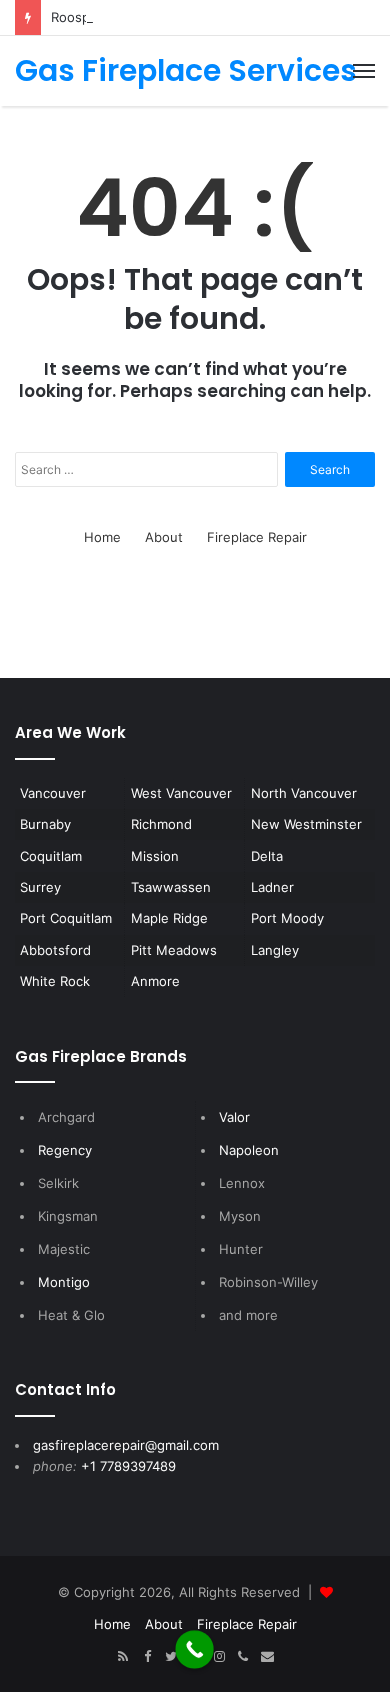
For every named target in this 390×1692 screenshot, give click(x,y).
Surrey (40, 887)
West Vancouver (181, 793)
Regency (65, 1150)
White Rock (55, 981)
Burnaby (45, 824)
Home (102, 537)
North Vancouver (304, 793)
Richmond (161, 824)
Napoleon (249, 1150)
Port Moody (287, 918)
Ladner (272, 887)
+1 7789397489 (128, 1466)
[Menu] (364, 71)
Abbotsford (55, 950)
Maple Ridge (169, 918)
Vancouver (53, 793)
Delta (267, 856)
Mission (155, 856)
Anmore (155, 981)
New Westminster (306, 824)
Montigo (64, 1282)
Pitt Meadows (174, 950)
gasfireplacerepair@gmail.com (126, 1445)
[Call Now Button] (194, 1649)
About (164, 537)
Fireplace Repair (257, 537)
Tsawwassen (171, 887)
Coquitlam (51, 856)
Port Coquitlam (66, 918)
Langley (275, 950)
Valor (234, 1117)
